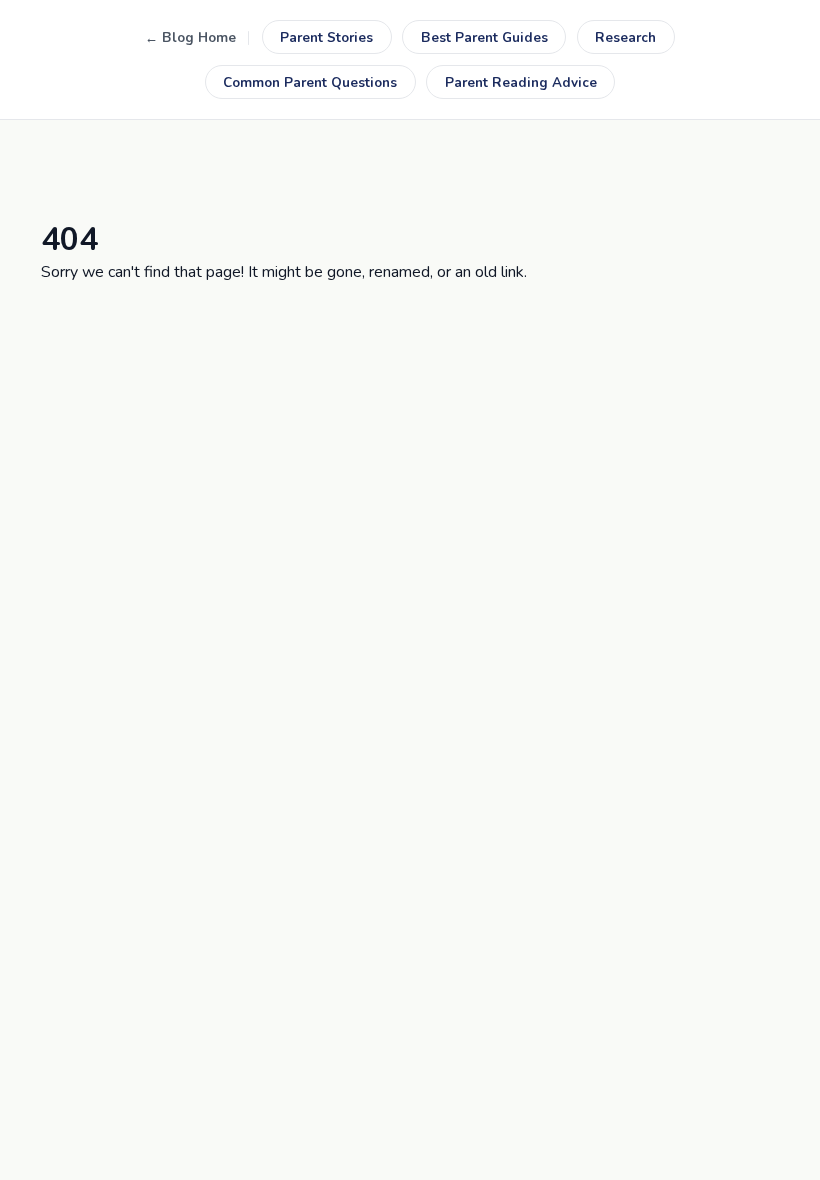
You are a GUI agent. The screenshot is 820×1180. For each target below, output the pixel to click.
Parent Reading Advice (521, 82)
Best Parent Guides (484, 37)
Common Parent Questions (310, 82)
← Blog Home (190, 37)
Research (625, 37)
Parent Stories (326, 37)
